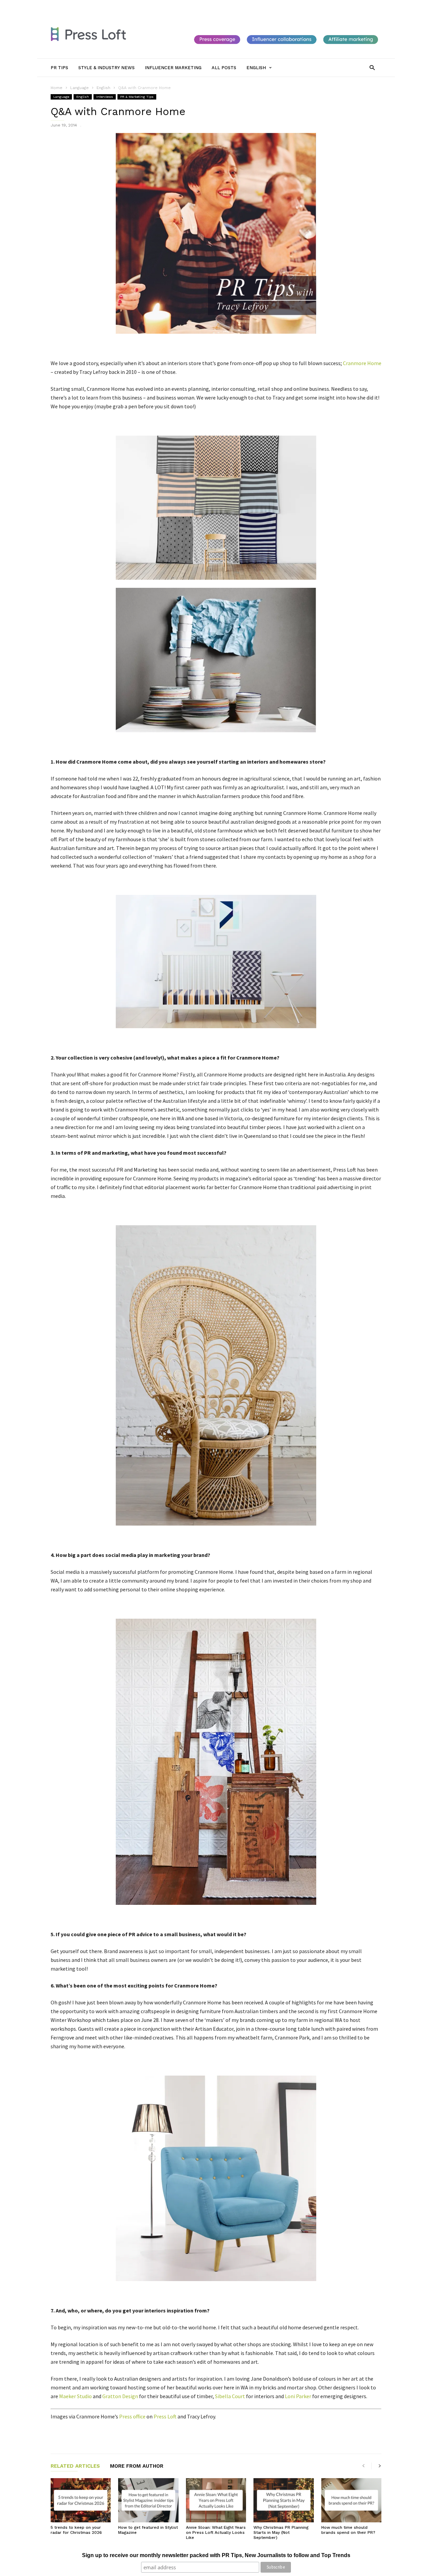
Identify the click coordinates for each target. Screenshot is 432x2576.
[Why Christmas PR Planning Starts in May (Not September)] (283, 2500)
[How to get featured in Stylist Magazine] (148, 2500)
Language (61, 97)
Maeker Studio (75, 2396)
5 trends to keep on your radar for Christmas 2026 (76, 2530)
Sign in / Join (63, 6)
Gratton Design (120, 2396)
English (83, 97)
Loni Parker (298, 2396)
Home (57, 88)
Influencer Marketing (177, 6)
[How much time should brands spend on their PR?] (351, 2500)
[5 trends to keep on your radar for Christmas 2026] (81, 2500)
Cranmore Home (362, 363)
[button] (372, 67)
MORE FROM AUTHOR (137, 2466)
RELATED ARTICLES (75, 2466)
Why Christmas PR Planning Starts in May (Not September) (281, 2532)
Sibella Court (230, 2396)
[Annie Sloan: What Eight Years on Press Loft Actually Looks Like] (216, 2500)
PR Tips (90, 6)
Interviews (105, 97)
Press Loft (165, 2416)
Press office (132, 2416)
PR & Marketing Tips (137, 97)
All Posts (213, 6)
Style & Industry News (127, 6)
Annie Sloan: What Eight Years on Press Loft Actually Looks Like (216, 2532)
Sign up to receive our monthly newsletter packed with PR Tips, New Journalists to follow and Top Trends (216, 2555)
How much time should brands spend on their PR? (348, 2530)
